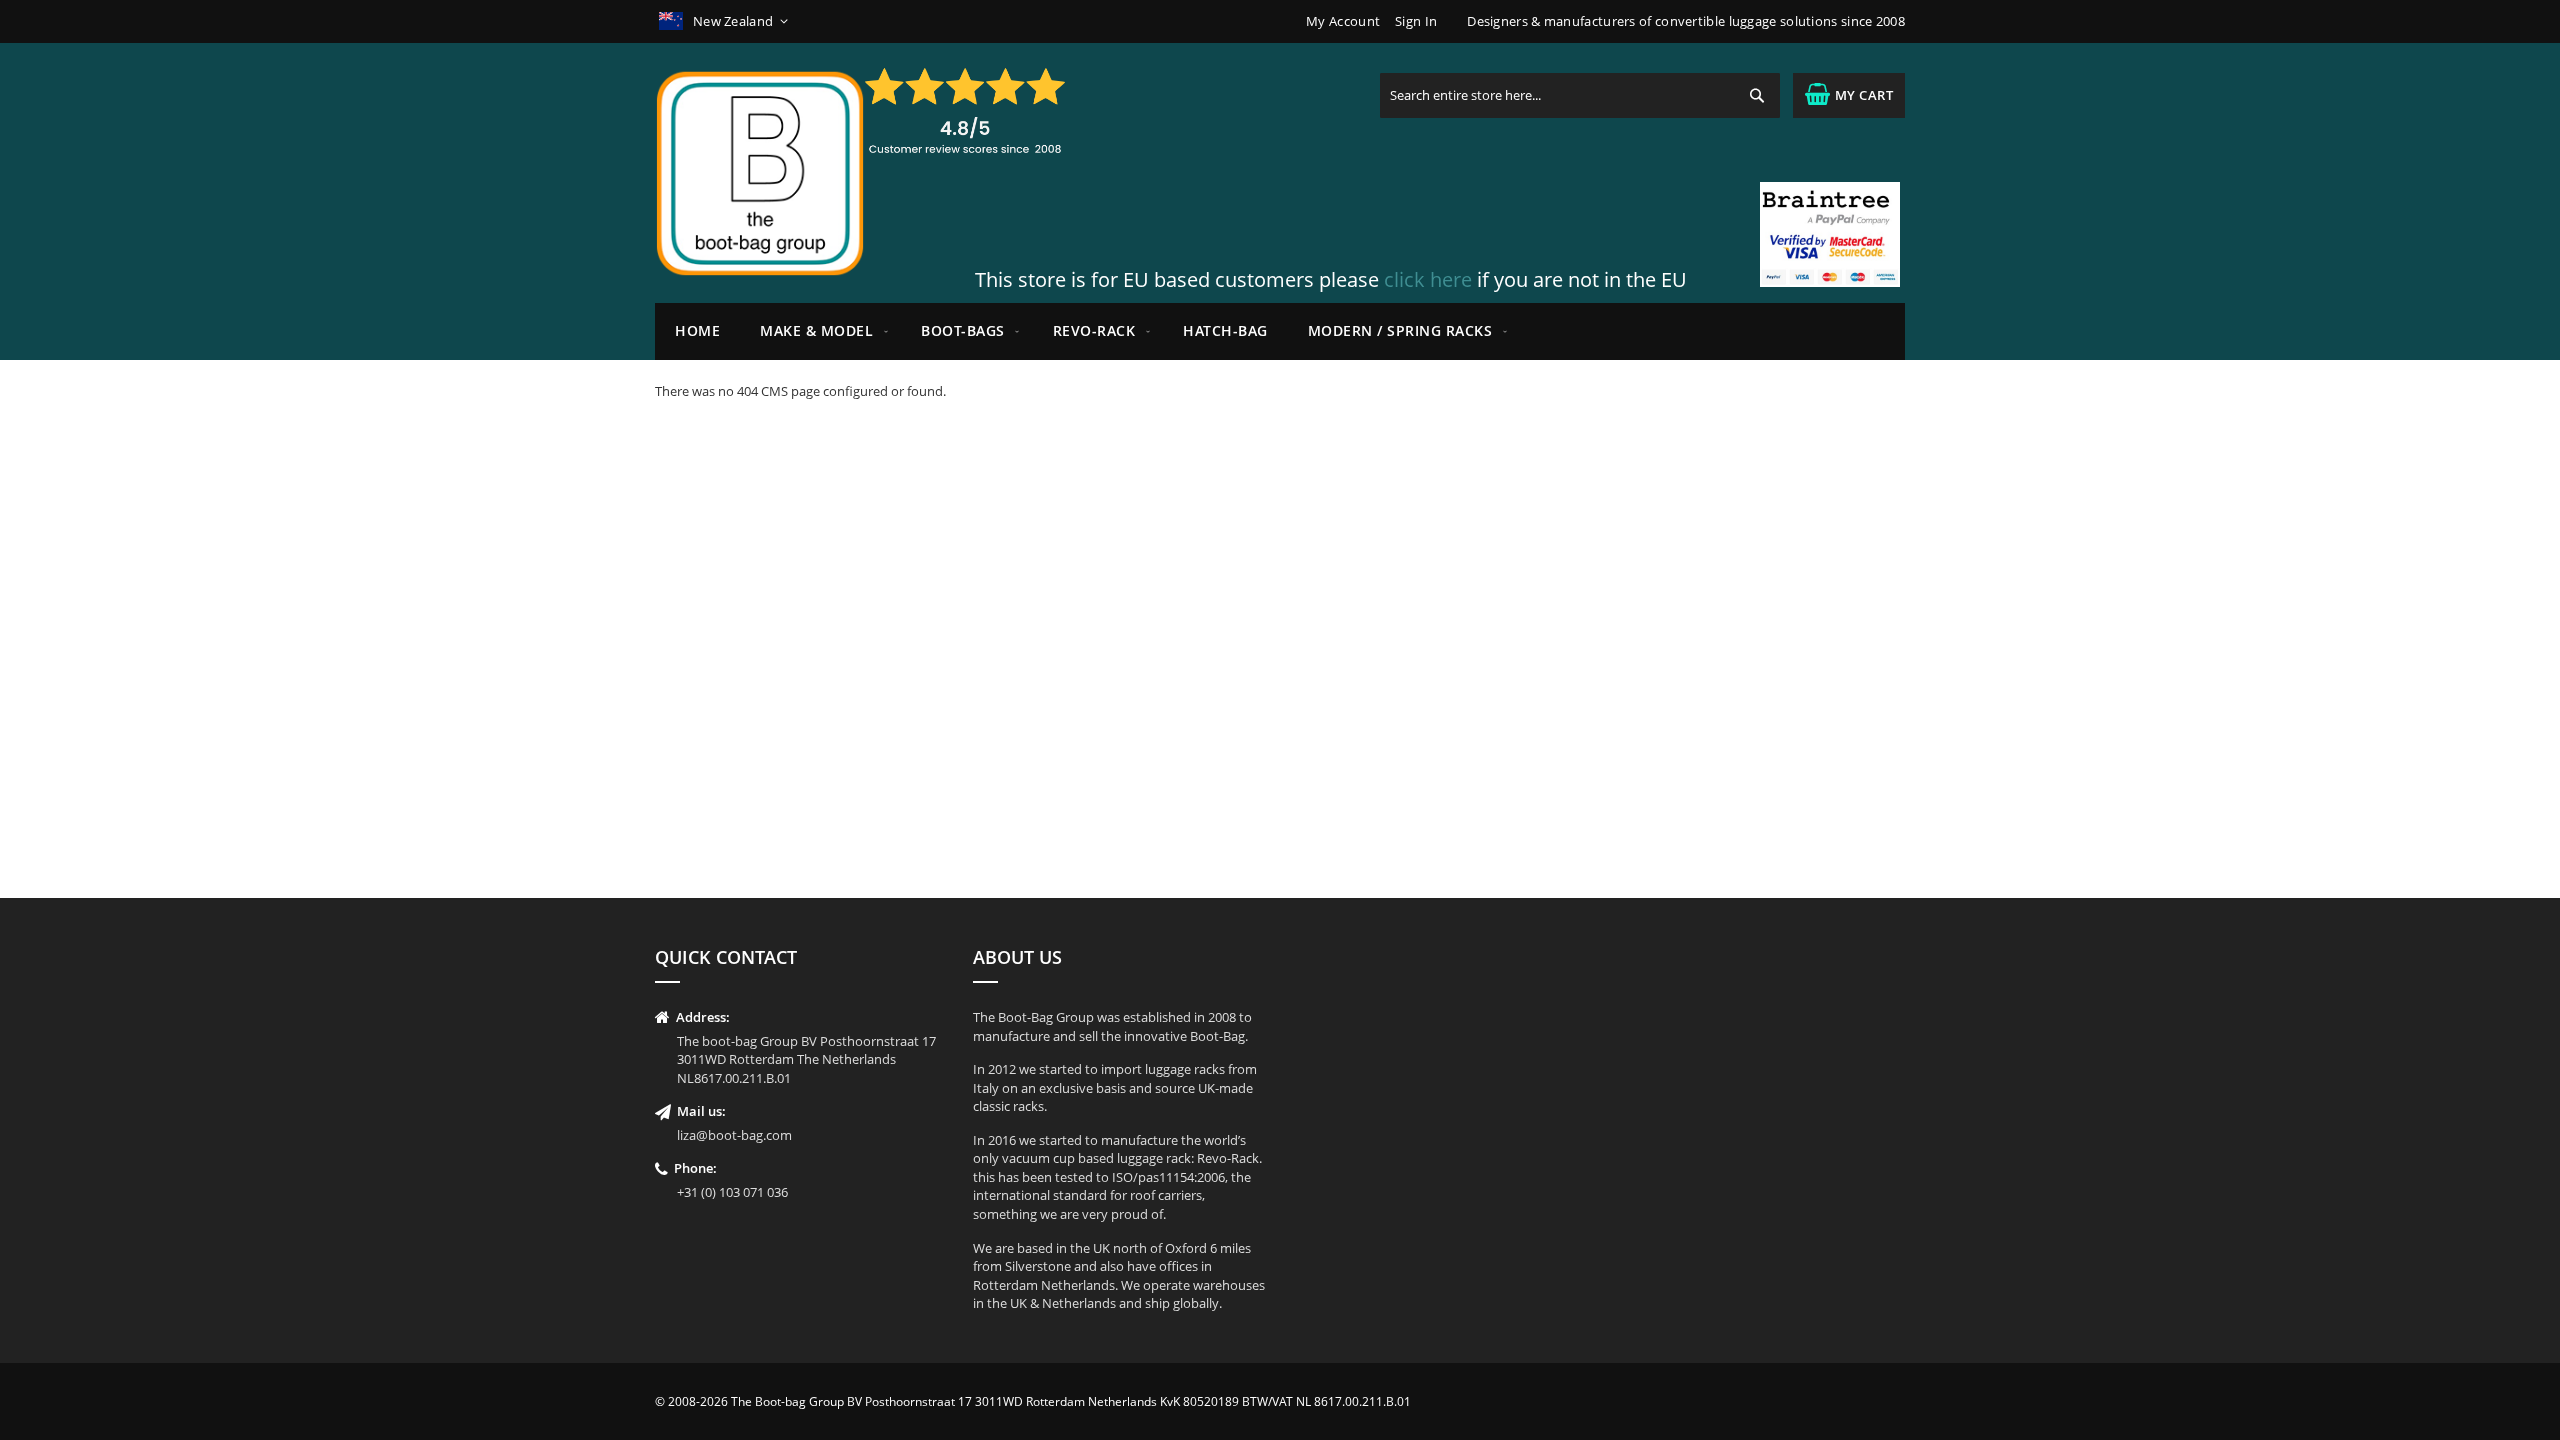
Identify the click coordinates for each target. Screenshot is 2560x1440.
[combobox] (1580, 95)
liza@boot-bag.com (734, 1135)
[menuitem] (820, 331)
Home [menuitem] (697, 330)
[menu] (1280, 331)
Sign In (1416, 21)
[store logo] (760, 173)
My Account (1343, 21)
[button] (725, 21)
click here (1428, 279)
